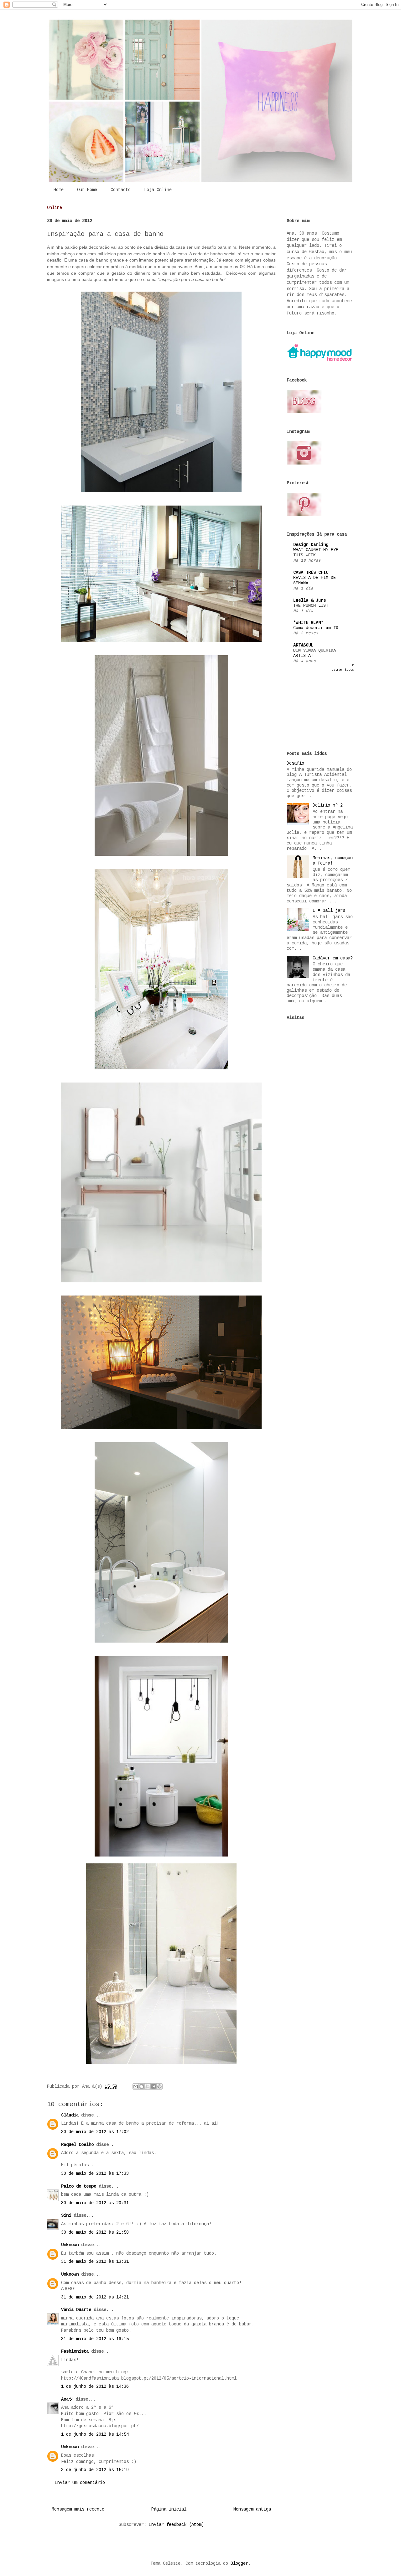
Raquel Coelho (77, 2145)
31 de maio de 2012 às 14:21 (95, 2297)
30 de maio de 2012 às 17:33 (95, 2173)
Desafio (295, 763)
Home (59, 190)
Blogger (239, 2563)
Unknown (70, 2245)
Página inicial (169, 2509)
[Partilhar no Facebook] (154, 2086)
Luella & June (310, 600)
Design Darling (311, 545)
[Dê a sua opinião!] (142, 2086)
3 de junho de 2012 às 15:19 (95, 2470)
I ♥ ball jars (329, 911)
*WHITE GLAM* (308, 623)
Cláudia (70, 2115)
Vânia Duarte (76, 2310)
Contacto (121, 190)
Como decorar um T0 (316, 628)
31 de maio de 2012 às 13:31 (95, 2262)
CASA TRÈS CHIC (311, 573)
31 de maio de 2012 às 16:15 (95, 2339)
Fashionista (75, 2351)
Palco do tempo (79, 2186)
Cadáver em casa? (333, 958)
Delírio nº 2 (328, 805)
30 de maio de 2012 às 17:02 (95, 2132)
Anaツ (67, 2399)
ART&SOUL (303, 645)
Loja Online (158, 190)
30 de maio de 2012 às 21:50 (95, 2232)
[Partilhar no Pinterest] (159, 2086)
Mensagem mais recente (78, 2509)
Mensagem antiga (252, 2509)
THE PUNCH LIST (311, 606)
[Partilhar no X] (148, 2086)
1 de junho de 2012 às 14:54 (95, 2434)
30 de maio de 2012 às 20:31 (95, 2203)
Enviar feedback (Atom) (176, 2525)
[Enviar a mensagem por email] (136, 2086)
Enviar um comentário (80, 2483)
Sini (66, 2215)
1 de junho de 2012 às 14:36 (95, 2386)
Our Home (87, 190)
